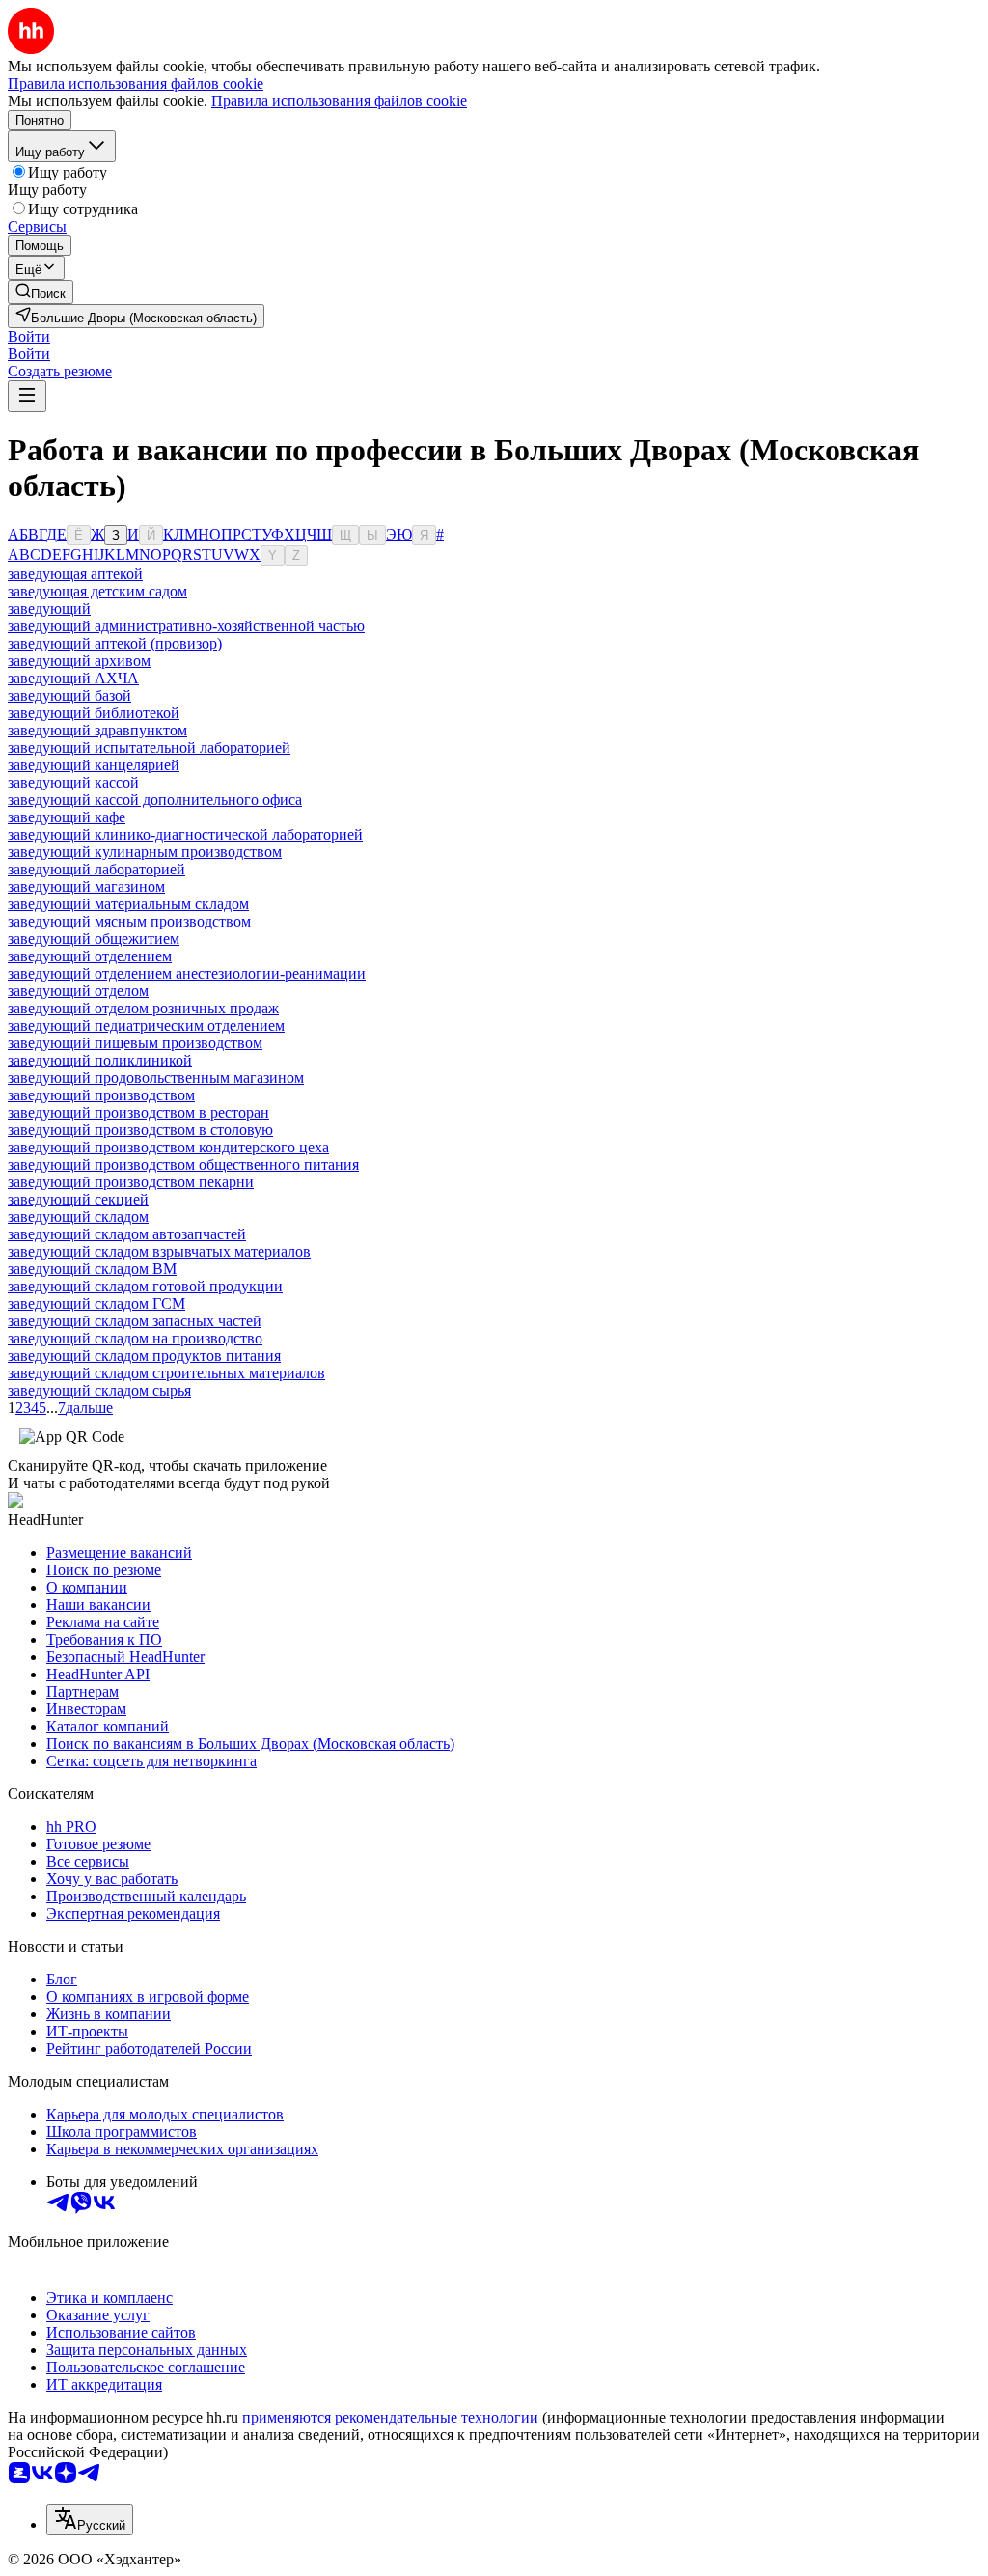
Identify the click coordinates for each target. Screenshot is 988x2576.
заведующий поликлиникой (100, 1060)
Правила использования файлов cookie (339, 101)
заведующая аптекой (75, 574)
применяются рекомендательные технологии (390, 2417)
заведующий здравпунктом (97, 730)
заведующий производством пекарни (131, 1182)
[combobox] (90, 2520)
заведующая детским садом (97, 591)
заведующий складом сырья (99, 1390)
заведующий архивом (79, 661)
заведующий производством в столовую (140, 1130)
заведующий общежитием (94, 939)
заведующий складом (78, 1217)
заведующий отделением (90, 956)
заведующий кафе (67, 817)
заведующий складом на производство (135, 1338)
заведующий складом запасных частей (135, 1321)
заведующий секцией (78, 1199)
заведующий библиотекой (94, 713)
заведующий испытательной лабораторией (149, 748)
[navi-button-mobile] (27, 396)
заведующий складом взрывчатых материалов (159, 1251)
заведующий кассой (73, 782)
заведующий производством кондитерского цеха (168, 1147)
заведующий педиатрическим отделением (146, 1025)
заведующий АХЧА (73, 678)
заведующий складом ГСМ (96, 1303)
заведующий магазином (86, 886)
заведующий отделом (78, 991)
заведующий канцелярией (94, 765)
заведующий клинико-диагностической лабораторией (185, 834)
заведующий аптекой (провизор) (115, 643)
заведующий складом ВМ (92, 1269)
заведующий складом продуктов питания (144, 1356)
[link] (41, 292)
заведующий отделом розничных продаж (143, 1008)
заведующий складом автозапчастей (127, 1234)
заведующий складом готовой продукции (145, 1286)
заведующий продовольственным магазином (156, 1078)
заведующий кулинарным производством (145, 852)
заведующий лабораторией (96, 869)
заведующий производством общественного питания (183, 1164)
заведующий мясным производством (129, 921)
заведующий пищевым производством (135, 1043)
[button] (29, 336)
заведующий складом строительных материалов (166, 1373)
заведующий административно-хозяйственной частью (186, 626)
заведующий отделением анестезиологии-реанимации (187, 973)
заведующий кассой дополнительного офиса (155, 800)
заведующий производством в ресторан (138, 1112)
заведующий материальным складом (128, 904)
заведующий (49, 609)
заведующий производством (101, 1095)
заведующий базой (69, 695)
